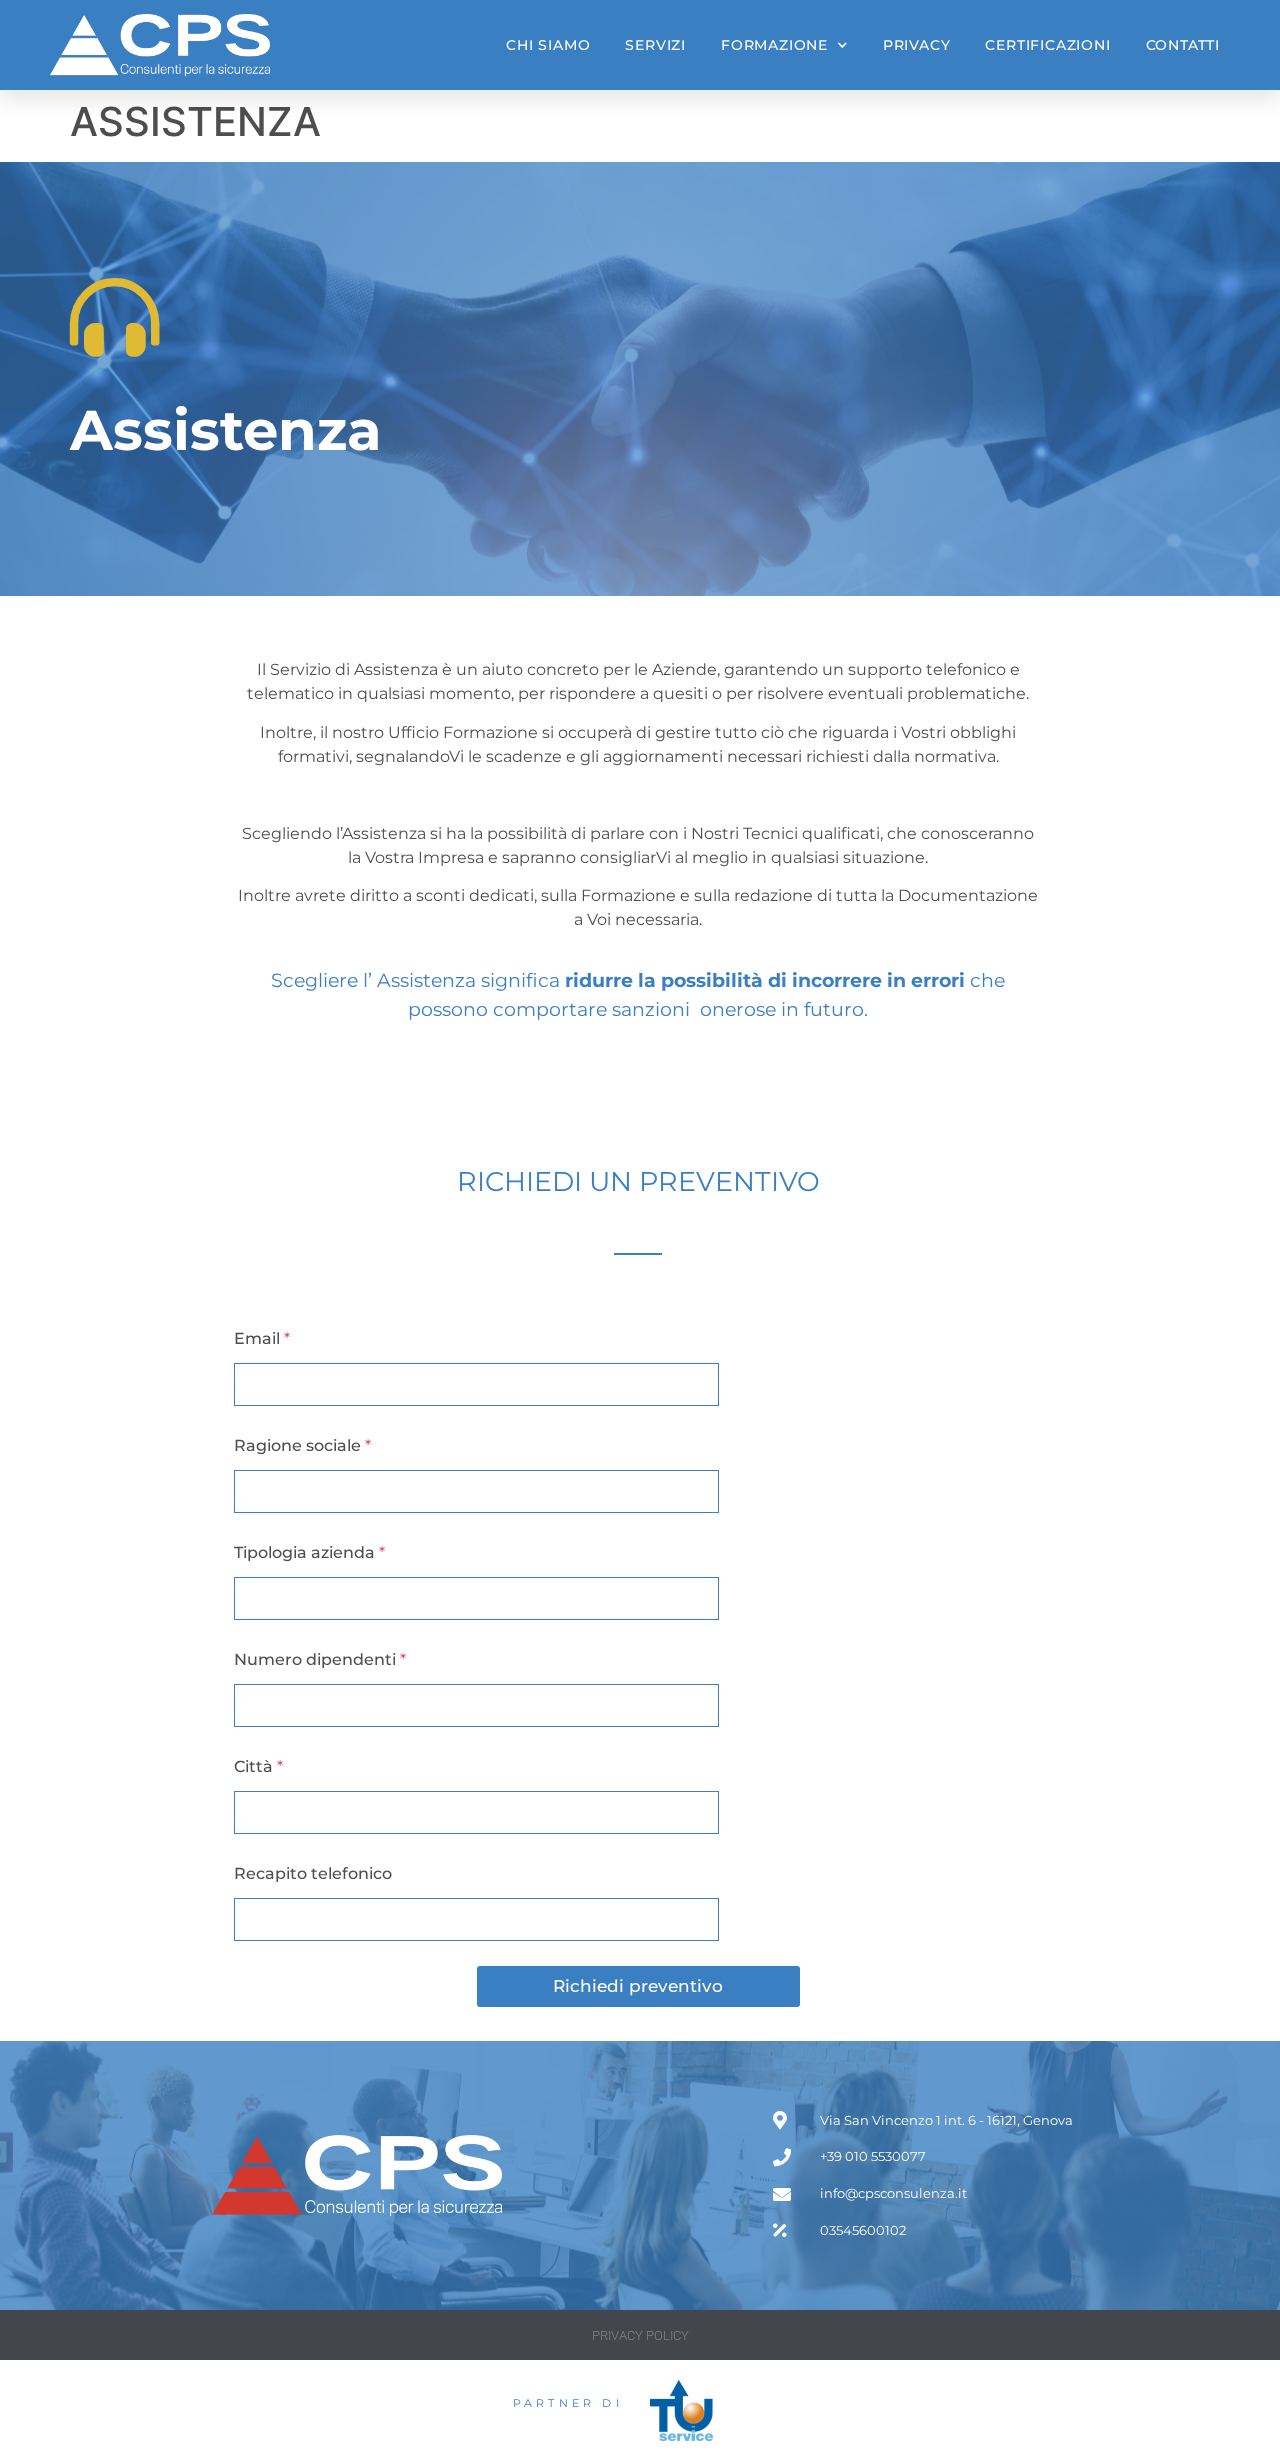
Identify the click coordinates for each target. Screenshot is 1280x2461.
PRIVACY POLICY (640, 2335)
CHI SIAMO (548, 45)
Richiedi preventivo (638, 1986)
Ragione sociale (302, 1445)
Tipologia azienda (309, 1552)
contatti (1183, 45)
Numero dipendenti (320, 1659)
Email (262, 1338)
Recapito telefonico (313, 1873)
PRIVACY (917, 45)
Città (258, 1766)
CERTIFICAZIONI (1047, 45)
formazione (774, 45)
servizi (655, 45)
